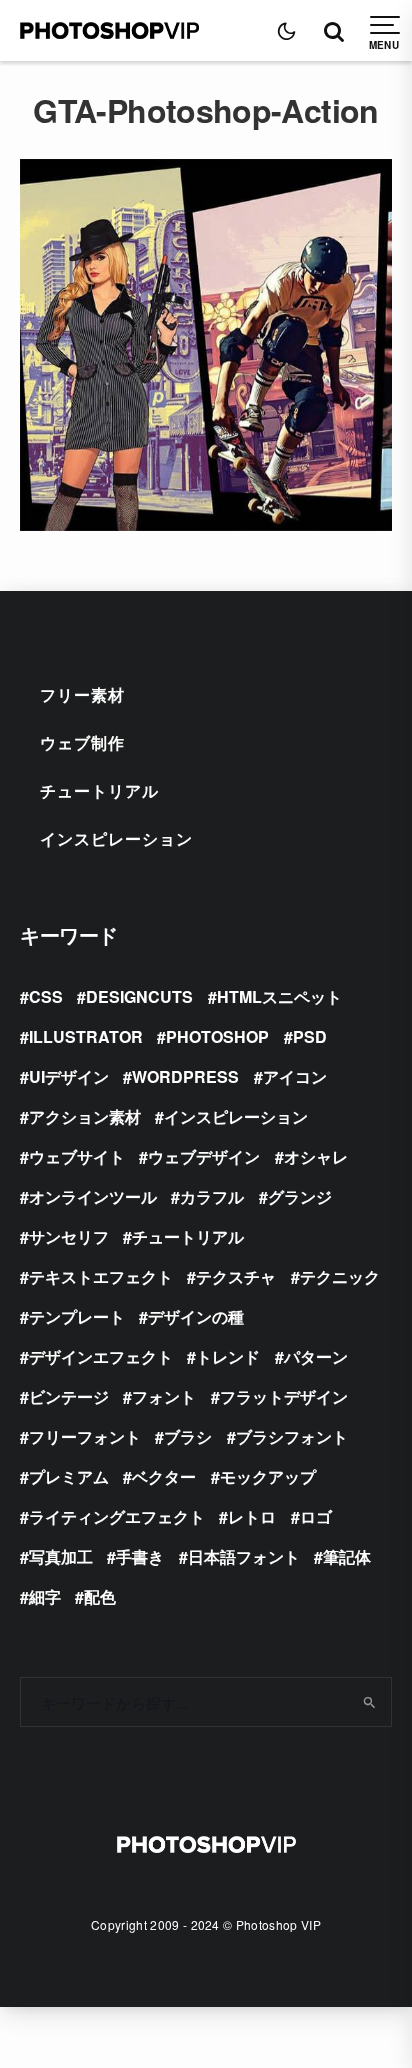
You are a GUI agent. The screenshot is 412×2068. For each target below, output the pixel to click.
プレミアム (69, 1476)
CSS (46, 996)
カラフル (212, 1196)
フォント (164, 1396)
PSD (310, 1036)
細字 (45, 1596)
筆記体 (347, 1556)
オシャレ (316, 1156)
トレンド (228, 1356)
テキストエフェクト (101, 1276)
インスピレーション (116, 838)
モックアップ (268, 1476)
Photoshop (217, 1036)
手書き (140, 1556)
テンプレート (77, 1316)
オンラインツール (93, 1196)
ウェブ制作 (82, 742)
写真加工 (61, 1556)
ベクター (164, 1476)
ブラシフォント (292, 1436)
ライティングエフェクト (117, 1516)
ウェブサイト (77, 1156)
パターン (316, 1356)
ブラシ (188, 1436)
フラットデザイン (284, 1396)
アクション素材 (85, 1116)
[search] (369, 1702)
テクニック (340, 1276)
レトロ (252, 1516)
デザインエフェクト (101, 1356)
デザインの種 (196, 1316)
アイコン (295, 1076)
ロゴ (316, 1516)
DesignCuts (139, 996)
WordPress (185, 1076)
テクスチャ (236, 1276)
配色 (100, 1596)
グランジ (300, 1196)
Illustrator (86, 1036)
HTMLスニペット (279, 996)
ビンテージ (69, 1396)
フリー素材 (82, 694)
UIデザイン (69, 1076)
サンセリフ (69, 1236)
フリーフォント (85, 1436)
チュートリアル (99, 790)
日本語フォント (244, 1556)
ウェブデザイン (204, 1156)
